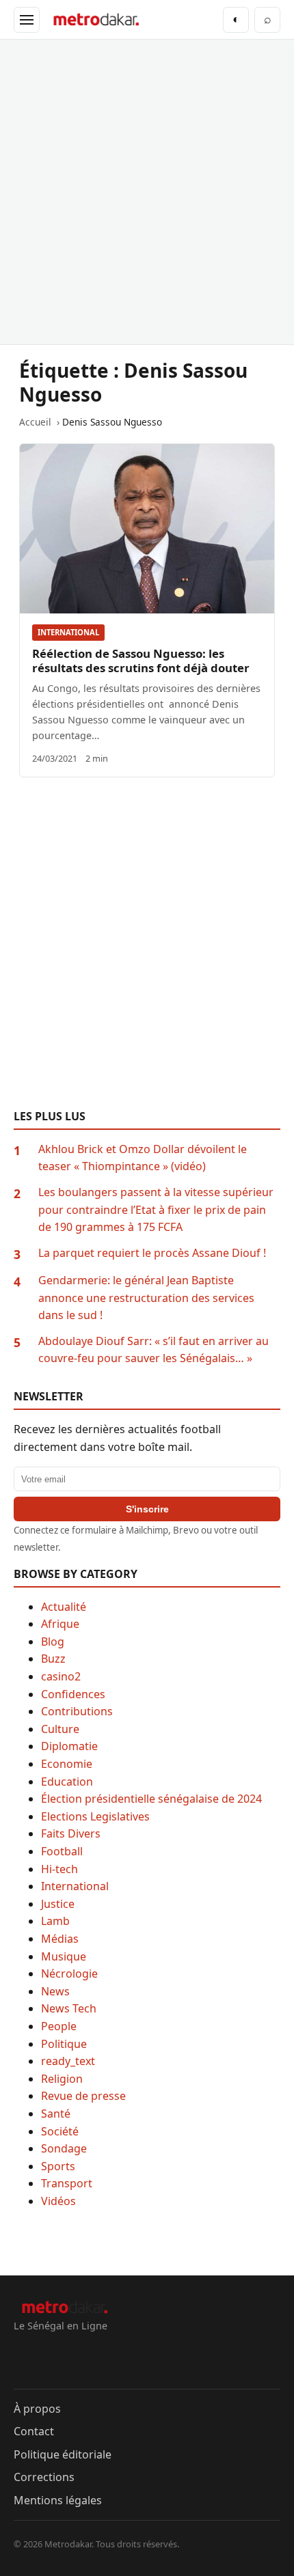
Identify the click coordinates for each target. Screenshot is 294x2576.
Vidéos (58, 2201)
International (68, 632)
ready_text (68, 2061)
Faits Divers (71, 1833)
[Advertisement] (147, 192)
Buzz (53, 1659)
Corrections (44, 2477)
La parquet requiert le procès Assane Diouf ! (152, 1253)
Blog (53, 1642)
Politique (64, 2044)
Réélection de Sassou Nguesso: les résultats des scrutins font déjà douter (141, 661)
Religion (62, 2079)
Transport (67, 2183)
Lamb (55, 1921)
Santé (56, 2114)
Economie (67, 1764)
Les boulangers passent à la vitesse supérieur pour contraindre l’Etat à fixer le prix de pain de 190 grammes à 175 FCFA (156, 1209)
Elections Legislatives (95, 1816)
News (55, 1991)
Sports (58, 2166)
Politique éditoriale (63, 2454)
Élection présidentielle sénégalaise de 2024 (151, 1799)
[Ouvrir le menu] (27, 20)
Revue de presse (83, 2096)
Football (62, 1851)
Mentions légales (58, 2500)
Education (67, 1782)
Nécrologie (69, 1973)
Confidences (73, 1694)
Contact (34, 2431)
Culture (60, 1729)
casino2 (61, 1676)
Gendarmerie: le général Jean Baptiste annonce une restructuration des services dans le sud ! (146, 1298)
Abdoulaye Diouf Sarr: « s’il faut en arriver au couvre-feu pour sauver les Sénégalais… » (153, 1350)
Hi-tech (59, 1869)
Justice (58, 1904)
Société (60, 2131)
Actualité (64, 1607)
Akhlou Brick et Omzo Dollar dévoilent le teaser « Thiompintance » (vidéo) (143, 1158)
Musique (64, 1956)
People (59, 2026)
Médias (60, 1939)
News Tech (69, 2008)
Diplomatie (69, 1746)
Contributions (77, 1711)
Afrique (60, 1624)
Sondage (64, 2148)
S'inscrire (147, 1509)
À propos (37, 2409)
